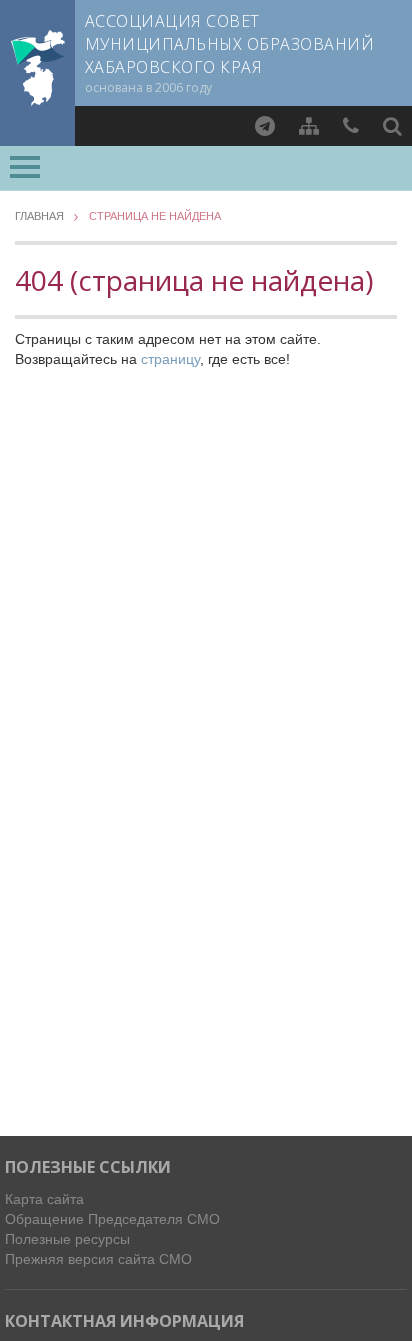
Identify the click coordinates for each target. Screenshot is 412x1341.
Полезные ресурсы (67, 1239)
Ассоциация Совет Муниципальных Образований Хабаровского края (229, 44)
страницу (170, 359)
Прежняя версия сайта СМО (98, 1259)
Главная (39, 216)
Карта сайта (44, 1199)
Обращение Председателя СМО (112, 1219)
